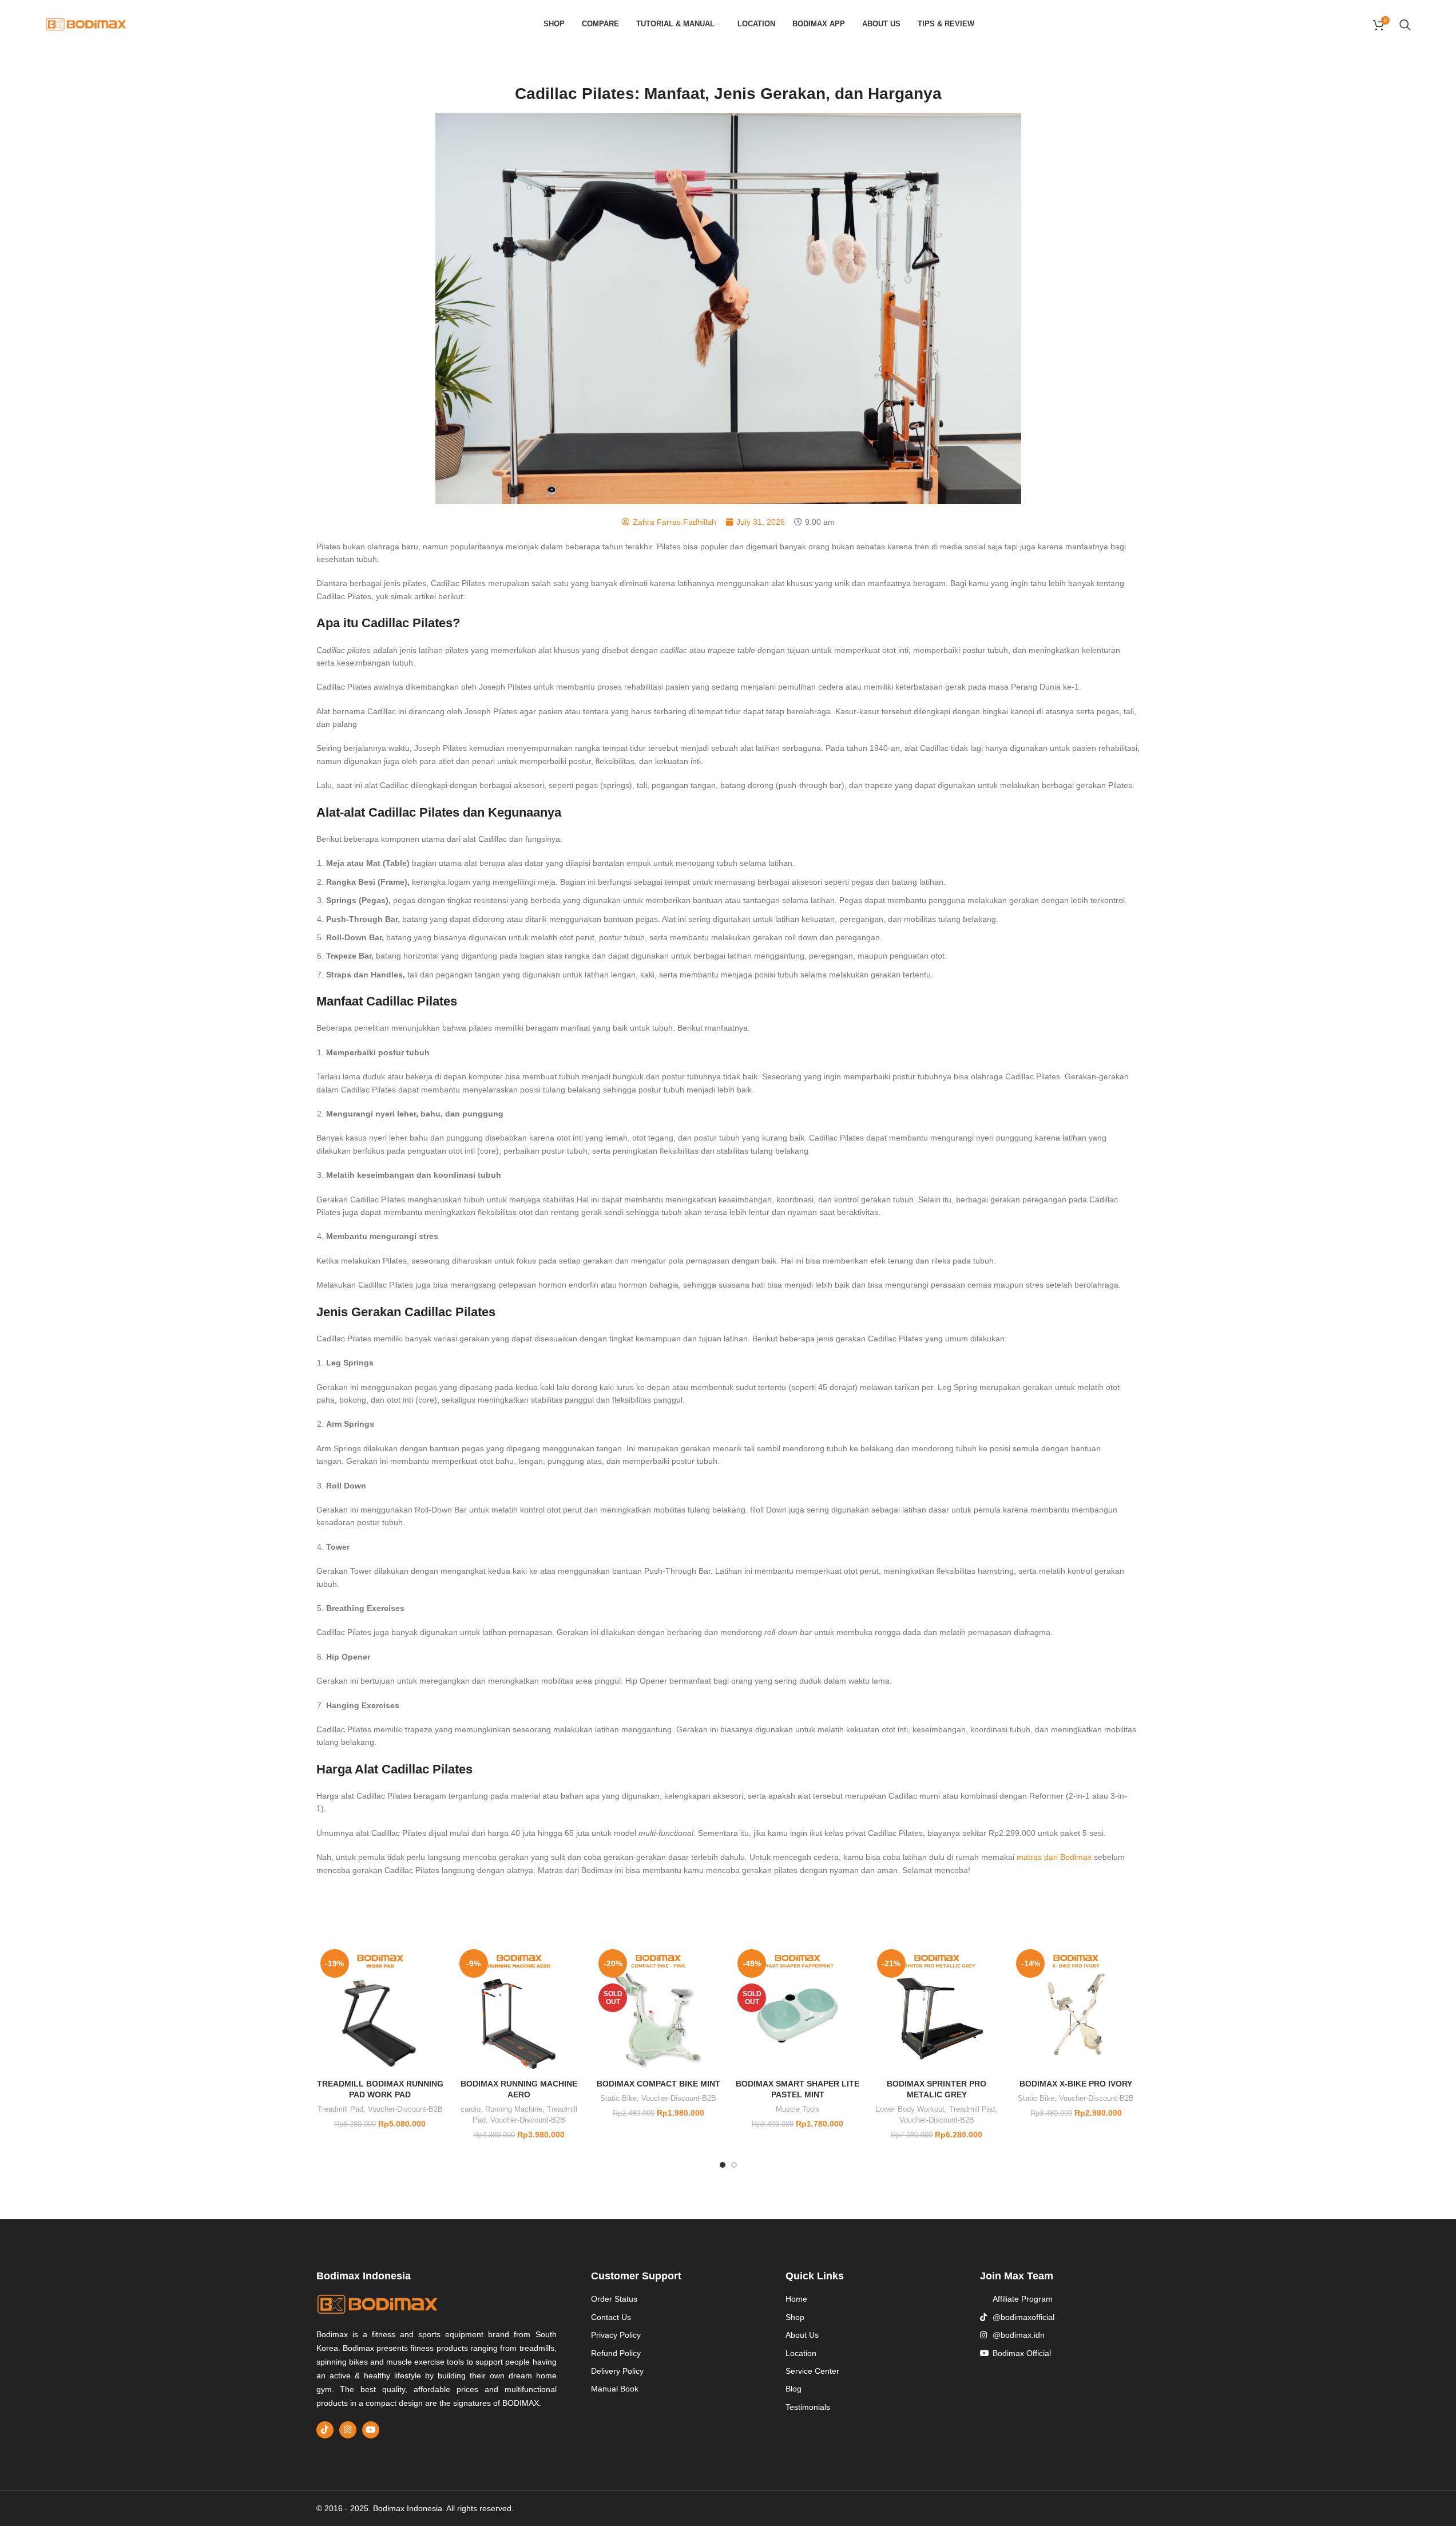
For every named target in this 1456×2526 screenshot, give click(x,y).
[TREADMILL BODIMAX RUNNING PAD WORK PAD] (380, 2009)
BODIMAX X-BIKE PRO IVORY (1076, 2084)
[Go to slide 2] (734, 2165)
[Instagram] (348, 2430)
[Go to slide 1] (723, 2165)
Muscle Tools (798, 2109)
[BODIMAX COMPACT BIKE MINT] (658, 2009)
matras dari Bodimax (1054, 1857)
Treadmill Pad (340, 2109)
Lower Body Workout (910, 2109)
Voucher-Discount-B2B (405, 2109)
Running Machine (514, 2109)
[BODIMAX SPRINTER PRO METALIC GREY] (937, 2009)
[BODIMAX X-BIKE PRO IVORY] (1076, 2009)
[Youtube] (371, 2430)
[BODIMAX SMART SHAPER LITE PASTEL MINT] (797, 2009)
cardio (471, 2109)
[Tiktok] (325, 2430)
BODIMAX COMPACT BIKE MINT (658, 2084)
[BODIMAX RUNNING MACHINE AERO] (519, 2009)
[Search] (1405, 25)
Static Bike (618, 2098)
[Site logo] (86, 23)
